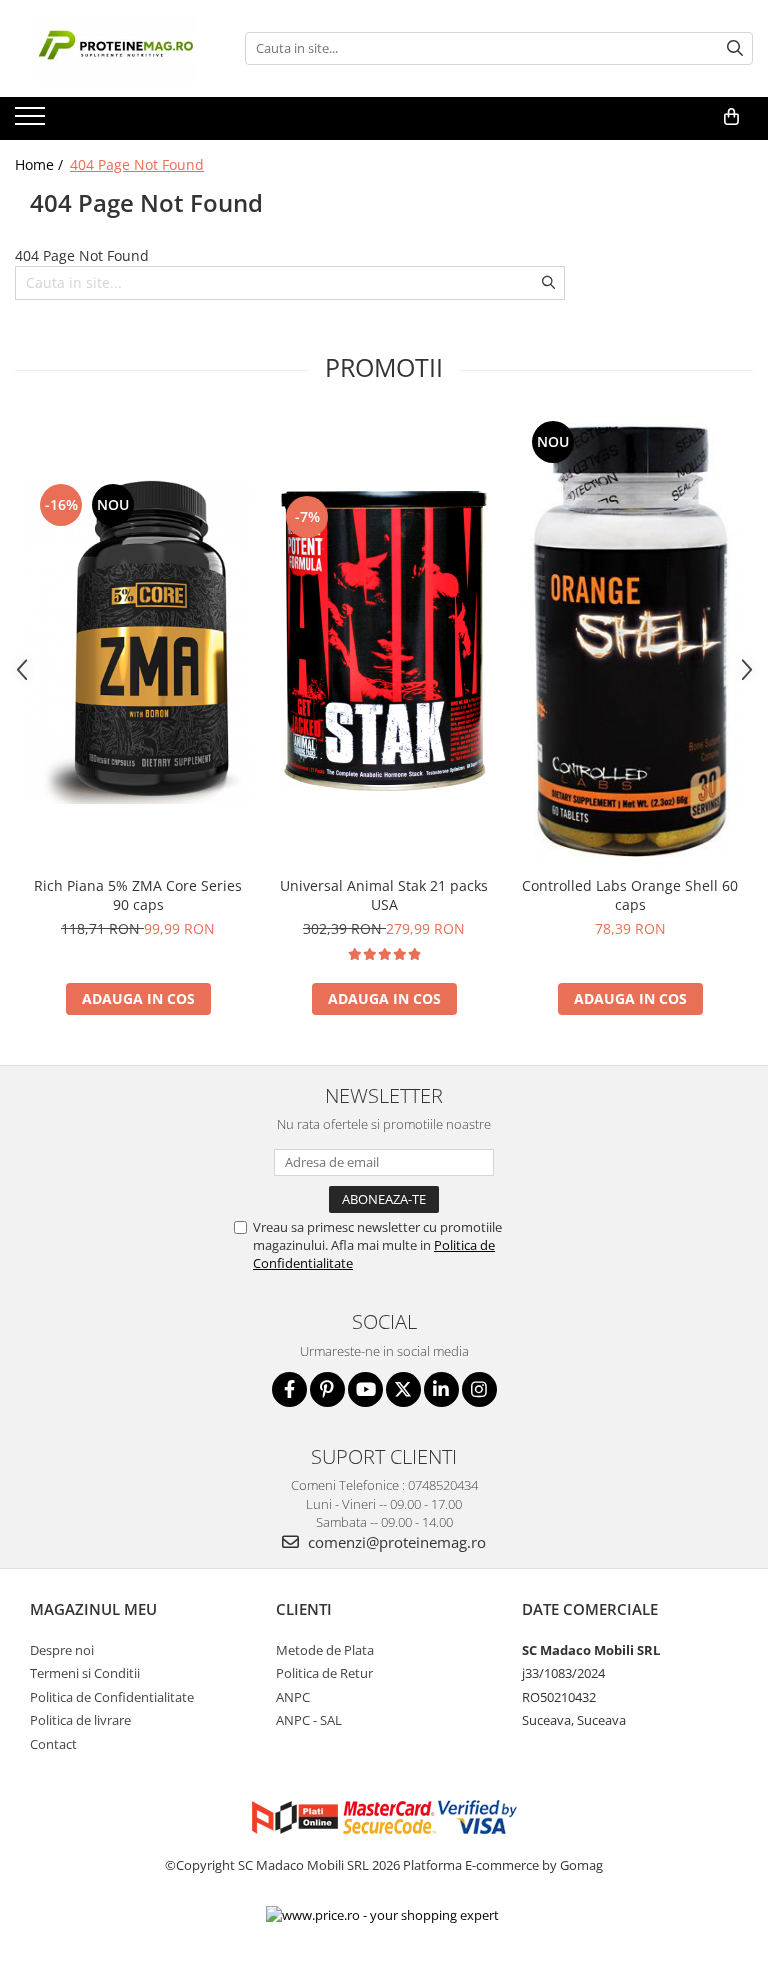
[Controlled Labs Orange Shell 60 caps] (630, 641)
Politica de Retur (324, 1673)
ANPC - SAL (309, 1720)
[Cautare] (735, 48)
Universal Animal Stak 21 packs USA (384, 895)
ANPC (293, 1697)
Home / (41, 164)
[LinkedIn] (441, 1389)
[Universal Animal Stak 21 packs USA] (384, 641)
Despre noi (62, 1650)
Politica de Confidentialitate (112, 1697)
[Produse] (32, 122)
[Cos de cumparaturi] (731, 117)
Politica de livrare (80, 1720)
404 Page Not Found (137, 164)
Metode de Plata (325, 1650)
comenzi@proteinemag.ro (395, 1542)
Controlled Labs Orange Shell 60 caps (630, 895)
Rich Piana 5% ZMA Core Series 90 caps (138, 895)
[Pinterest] (327, 1389)
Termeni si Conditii (85, 1673)
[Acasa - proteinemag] (115, 48)
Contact (53, 1744)
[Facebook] (289, 1389)
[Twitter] (403, 1389)
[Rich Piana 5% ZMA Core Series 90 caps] (138, 641)
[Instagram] (479, 1389)
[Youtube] (365, 1389)
